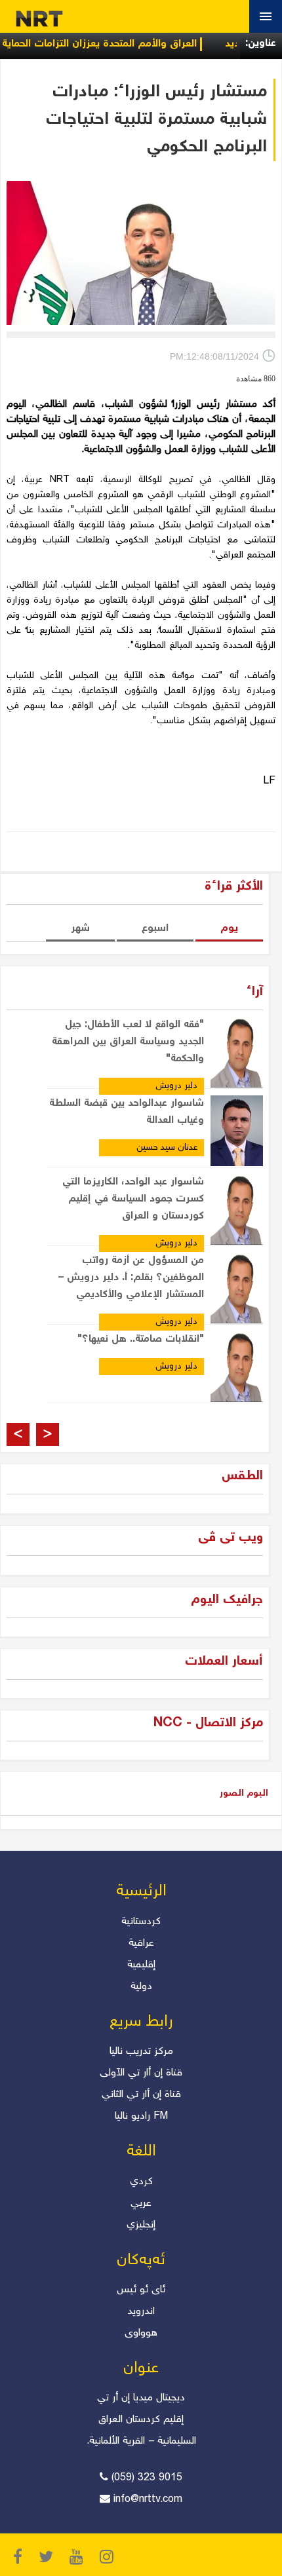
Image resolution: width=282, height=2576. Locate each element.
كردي (141, 2182)
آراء (254, 992)
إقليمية (141, 1965)
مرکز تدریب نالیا (141, 2052)
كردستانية (141, 1922)
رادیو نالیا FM (141, 2116)
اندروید (141, 2312)
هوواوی (141, 2333)
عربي (141, 2204)
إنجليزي (141, 2225)
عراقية (141, 1943)
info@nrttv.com (148, 2500)
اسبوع (155, 929)
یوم (229, 929)
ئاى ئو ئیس (141, 2290)
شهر (80, 929)
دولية (141, 1987)
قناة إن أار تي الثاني (141, 2095)
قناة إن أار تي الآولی (141, 2073)
